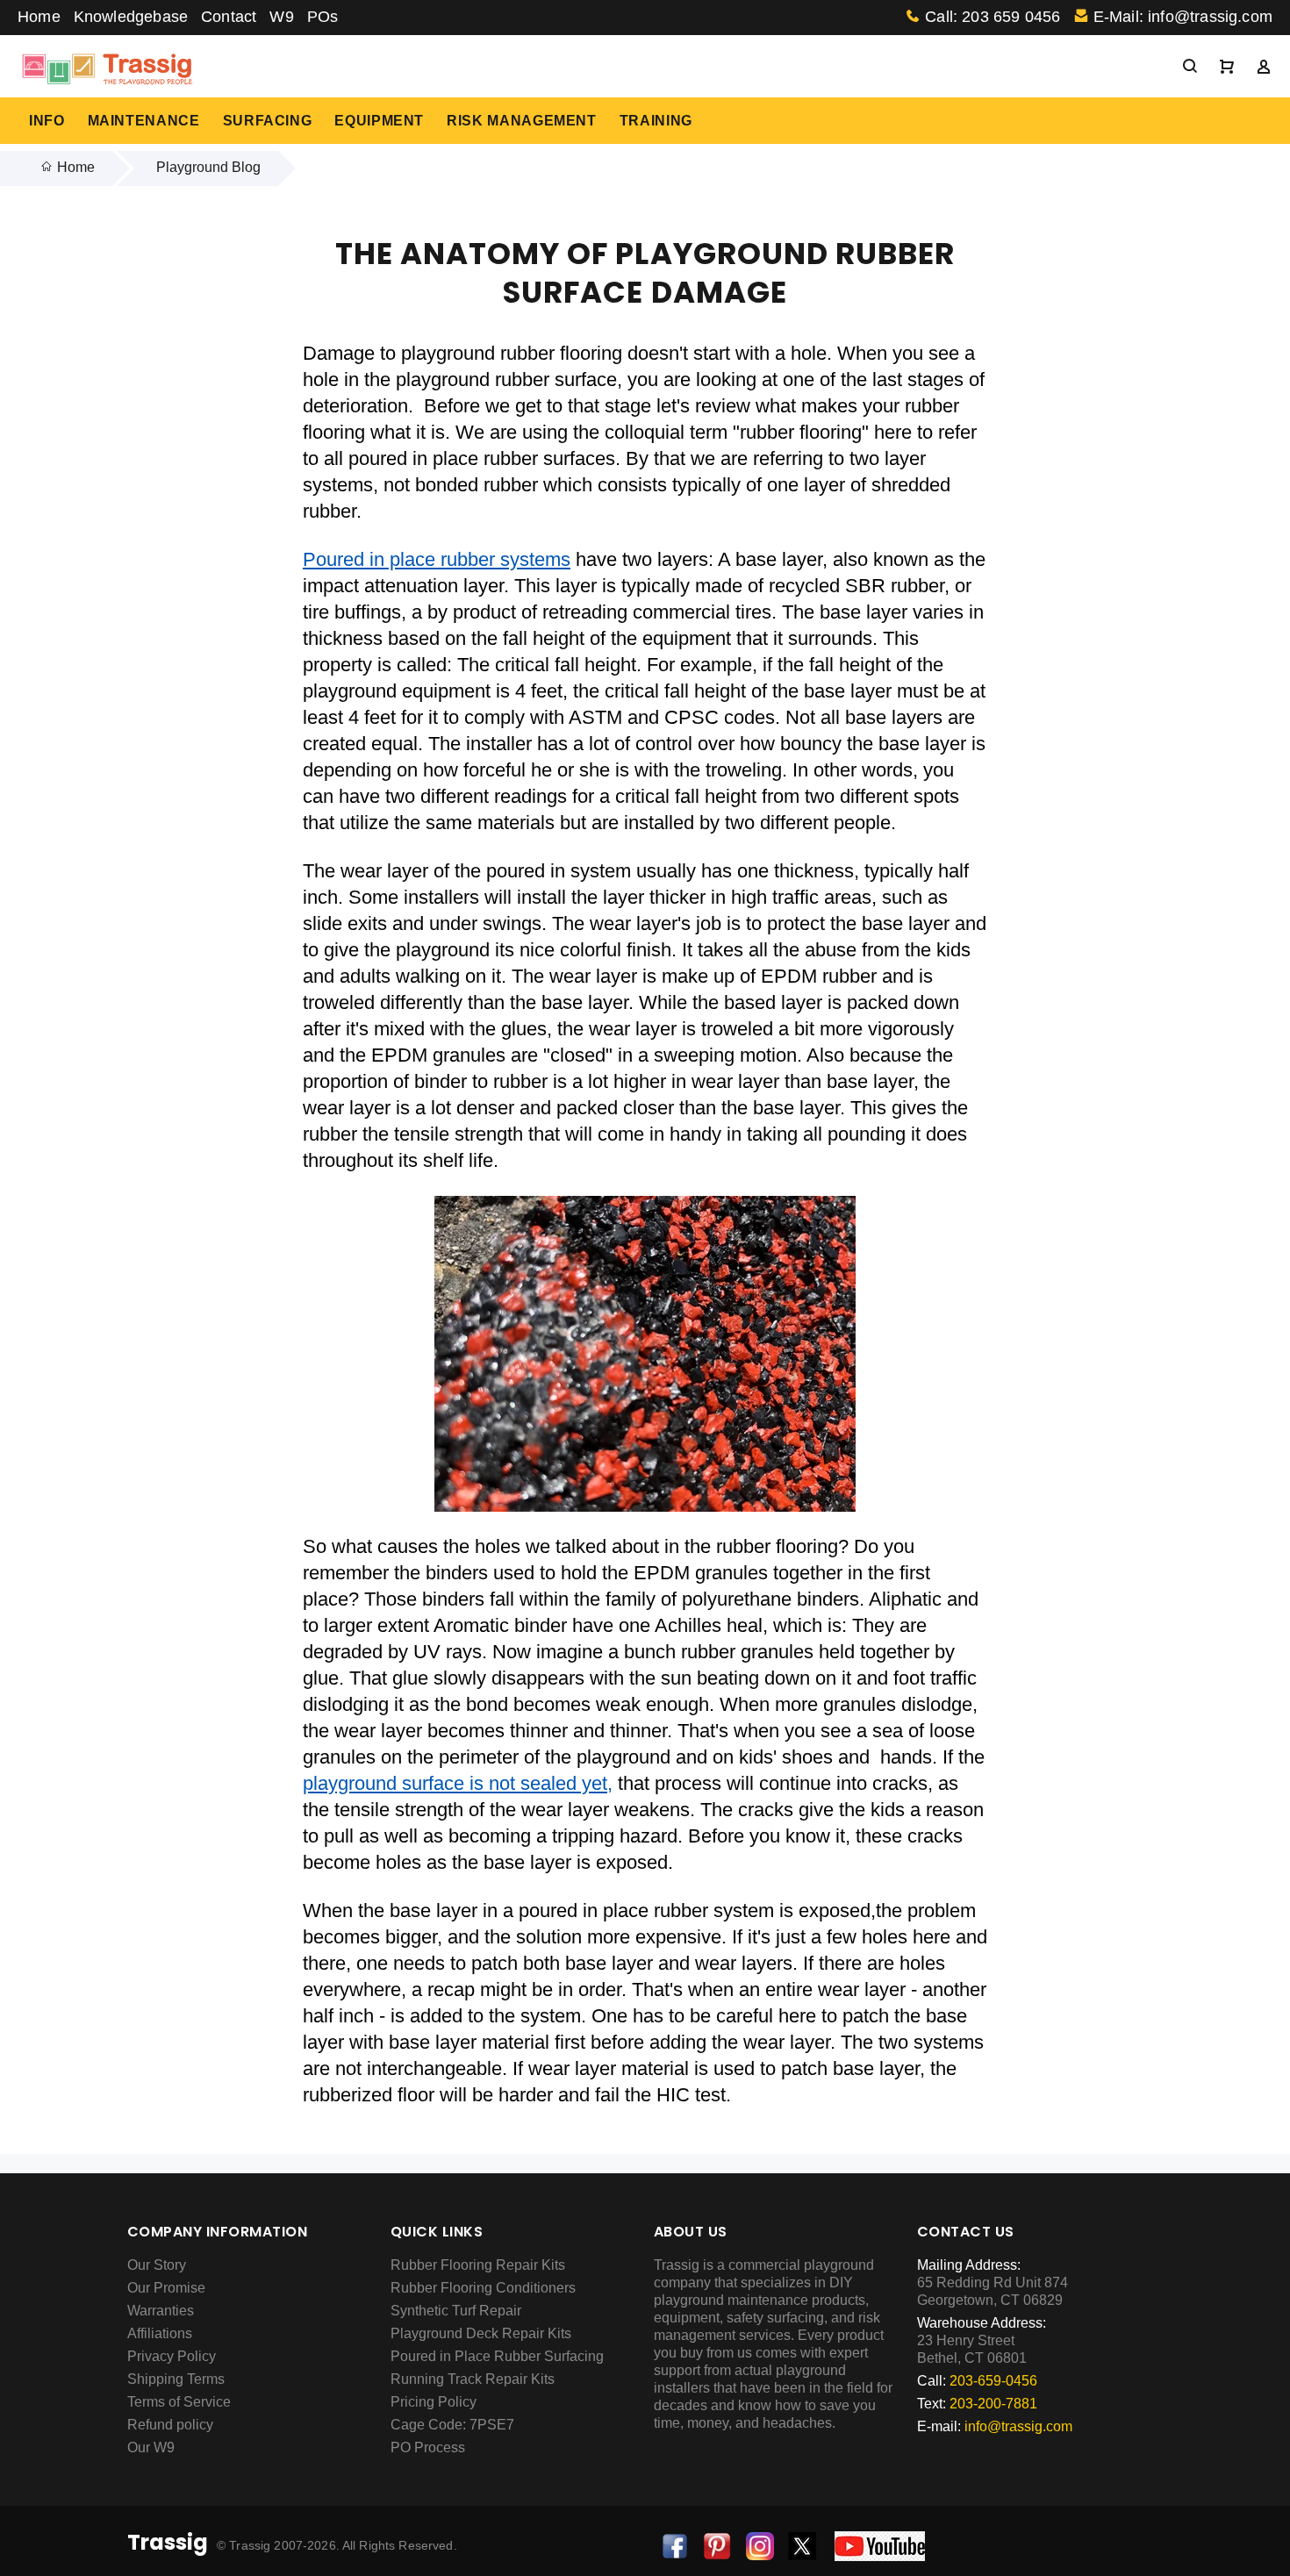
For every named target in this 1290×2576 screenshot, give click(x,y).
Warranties (161, 2311)
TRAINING (656, 121)
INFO (47, 121)
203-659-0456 (993, 2381)
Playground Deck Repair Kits (481, 2333)
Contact (229, 17)
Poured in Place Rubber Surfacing (497, 2356)
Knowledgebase (131, 17)
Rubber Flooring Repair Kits (478, 2265)
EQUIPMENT (379, 121)
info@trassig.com (1018, 2426)
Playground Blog (208, 167)
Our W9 (151, 2447)
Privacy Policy (172, 2356)
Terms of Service (179, 2402)
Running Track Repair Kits (473, 2379)
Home (39, 17)
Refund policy (170, 2425)
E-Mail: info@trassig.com (1183, 17)
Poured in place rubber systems (437, 559)
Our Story (157, 2265)
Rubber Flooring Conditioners (483, 2288)
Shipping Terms (176, 2379)
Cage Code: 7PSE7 (452, 2425)
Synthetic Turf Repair (456, 2311)
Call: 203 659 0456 (993, 17)
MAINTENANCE (144, 121)
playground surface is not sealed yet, (458, 1783)
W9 (281, 17)
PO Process (428, 2447)
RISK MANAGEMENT (522, 121)
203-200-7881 (993, 2404)
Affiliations (160, 2333)
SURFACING (268, 121)
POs (323, 17)
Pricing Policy (434, 2402)
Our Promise (166, 2288)
